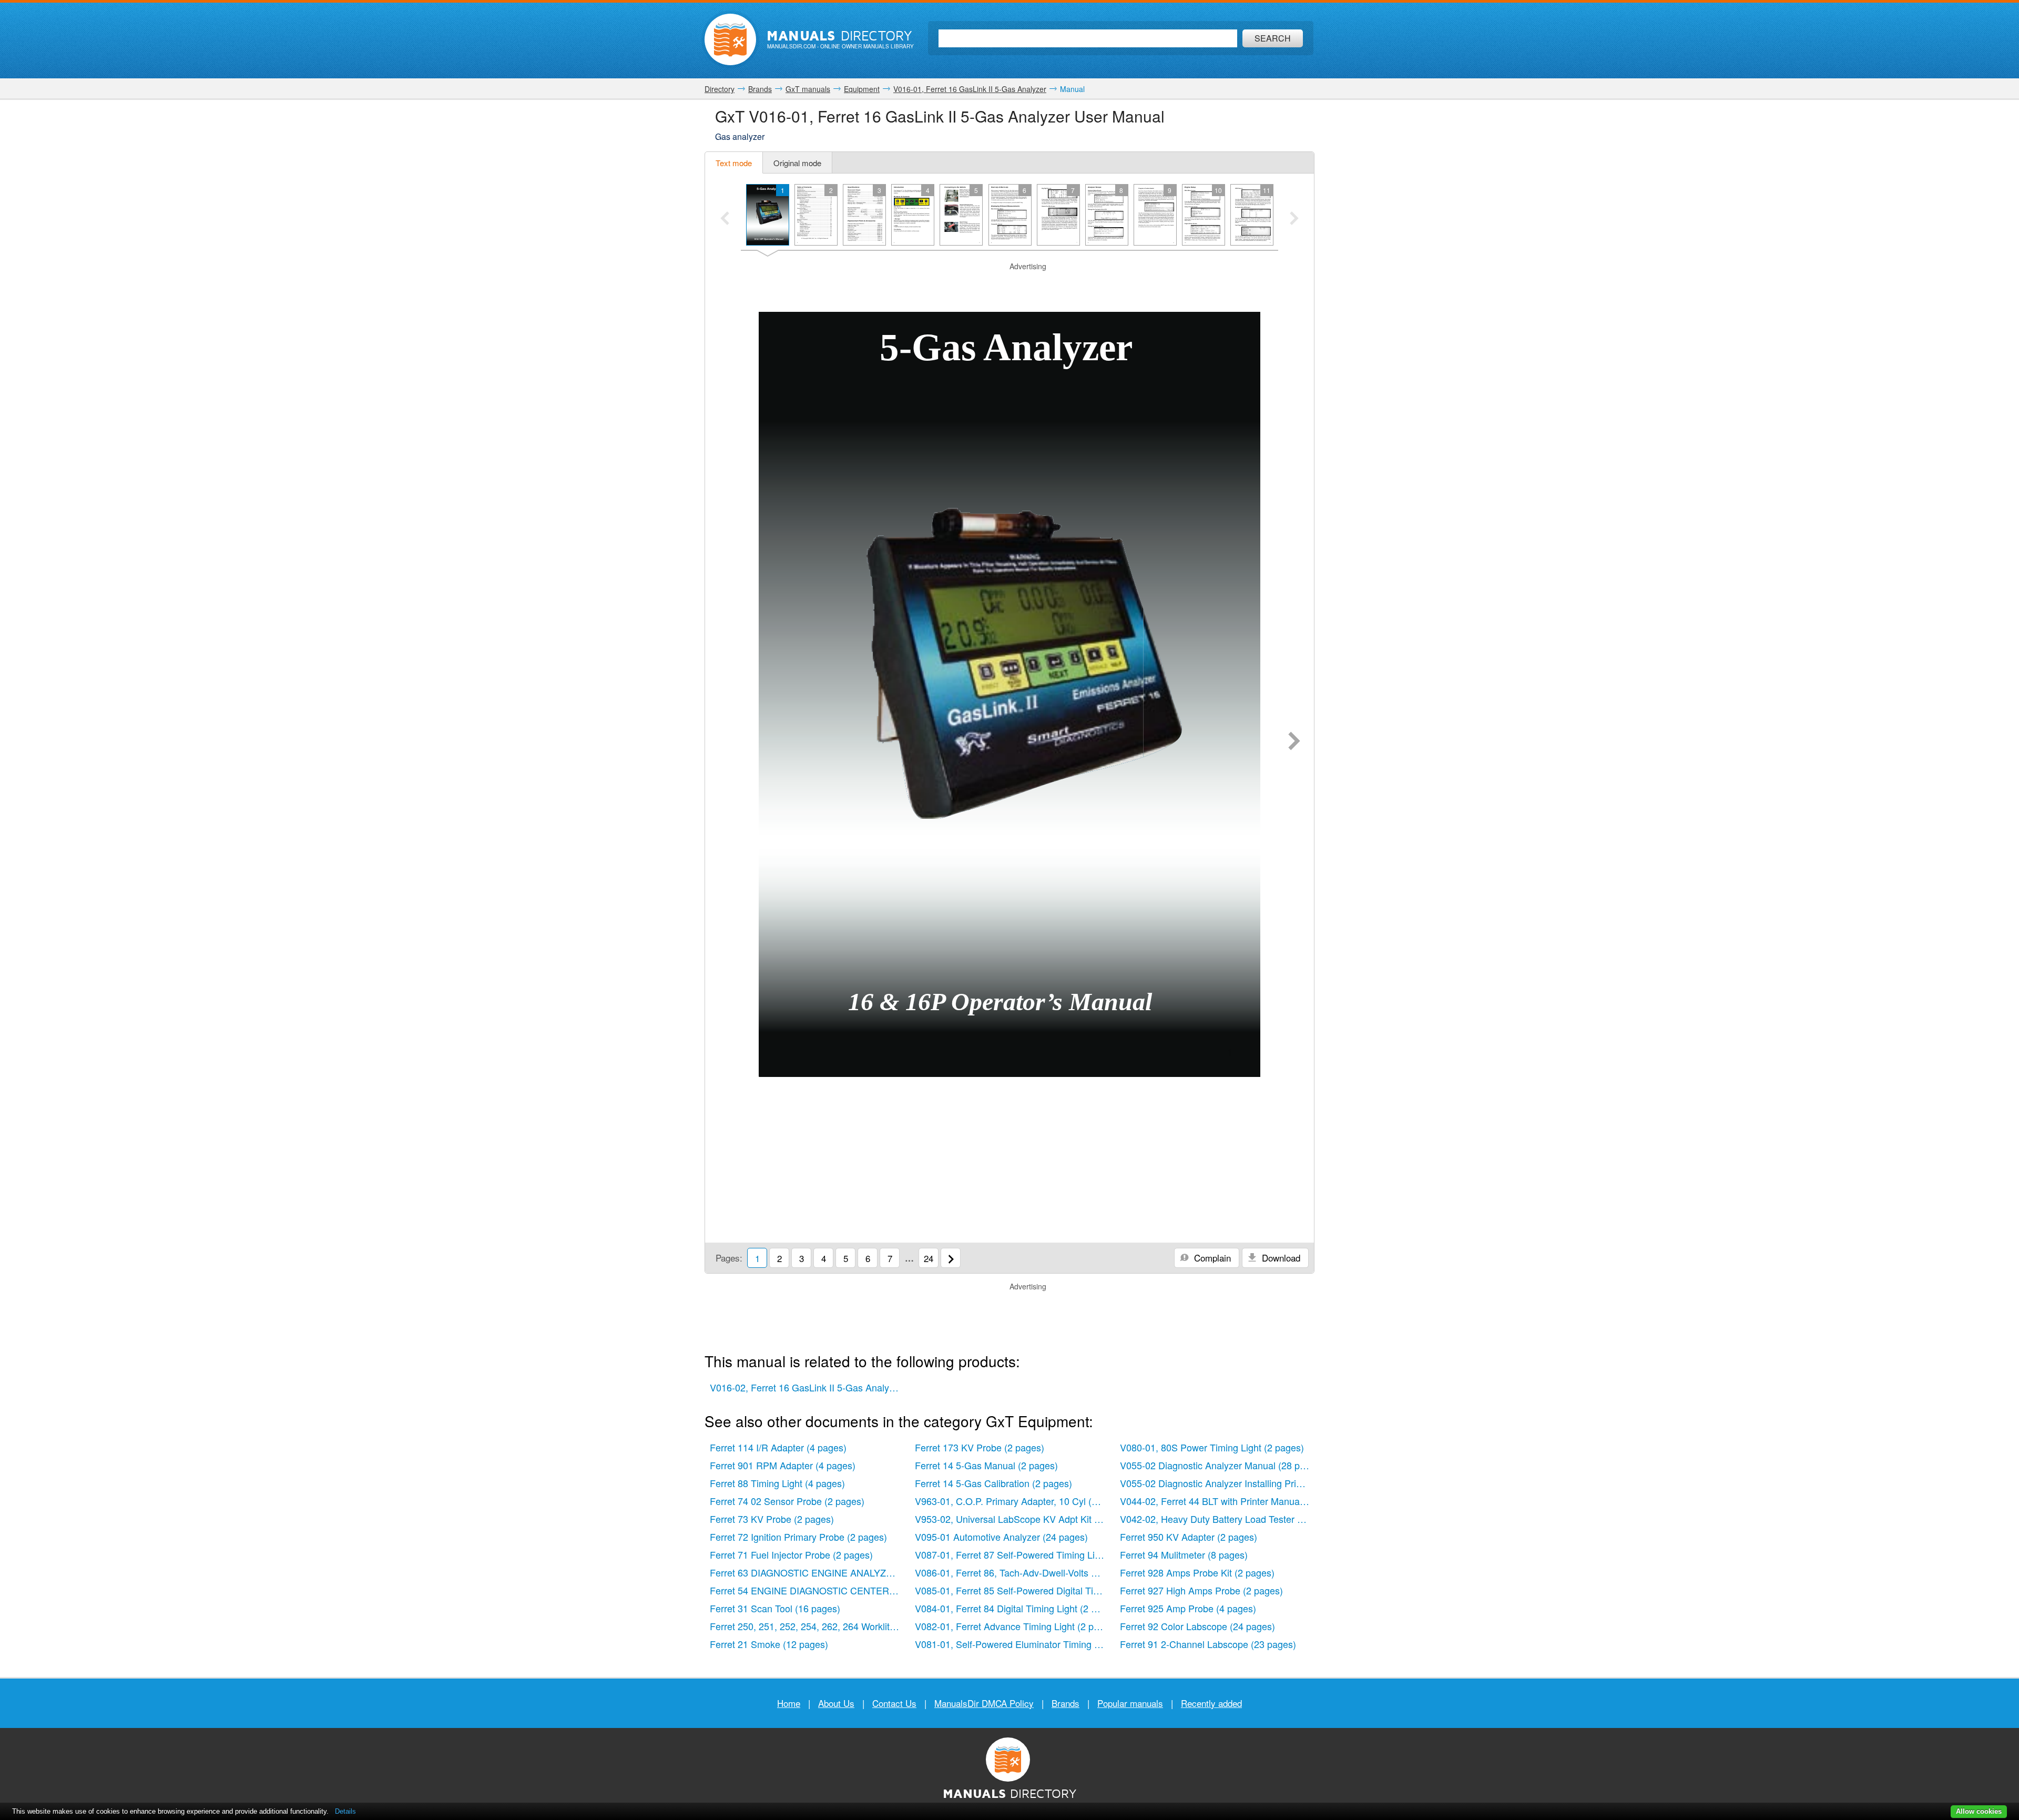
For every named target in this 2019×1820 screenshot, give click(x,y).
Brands (1065, 1703)
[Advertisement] (1009, 285)
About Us (836, 1703)
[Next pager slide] (1294, 219)
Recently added (1211, 1703)
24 (929, 1258)
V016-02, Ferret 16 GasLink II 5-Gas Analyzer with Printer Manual (807, 1387)
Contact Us (894, 1703)
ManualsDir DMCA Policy (984, 1703)
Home (789, 1703)
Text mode (734, 163)
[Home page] (730, 39)
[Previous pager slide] (725, 219)
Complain (1211, 1258)
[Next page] (1294, 742)
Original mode (797, 163)
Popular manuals (1130, 1703)
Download (1280, 1258)
